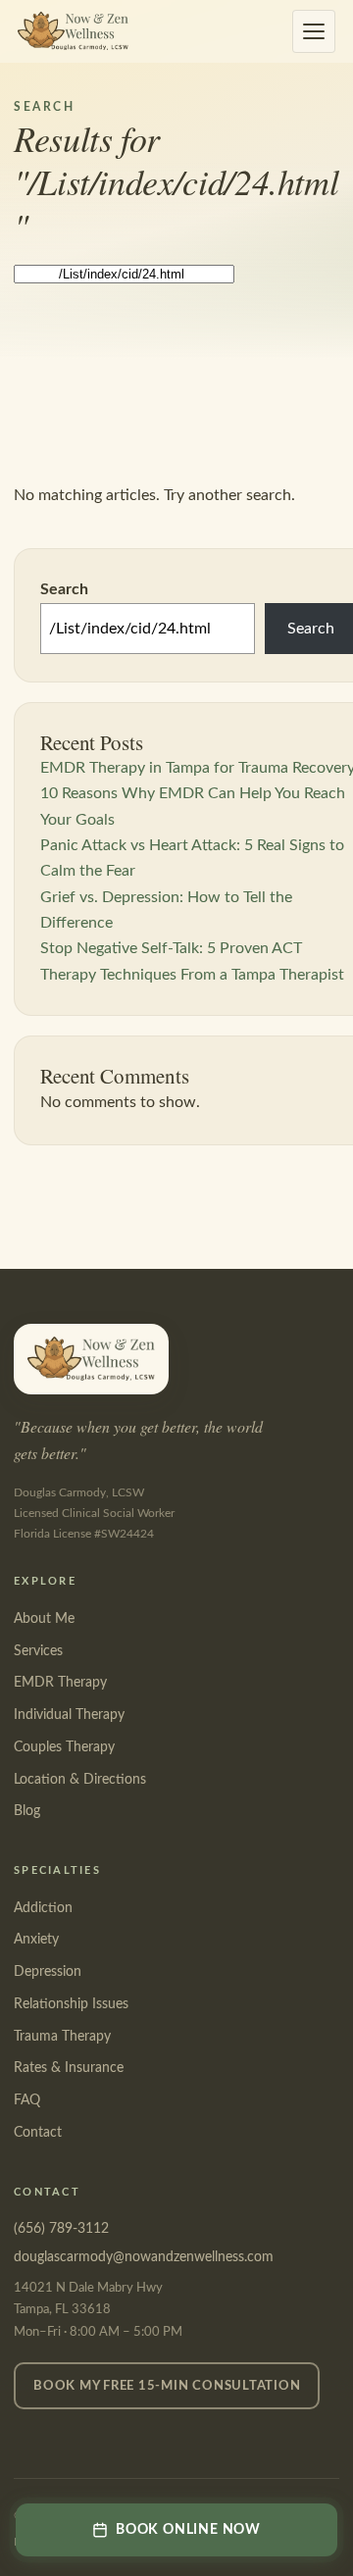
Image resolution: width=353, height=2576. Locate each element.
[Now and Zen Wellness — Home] (73, 31)
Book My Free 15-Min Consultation (167, 2386)
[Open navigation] (314, 31)
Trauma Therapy (62, 2037)
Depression (48, 1972)
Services (38, 1651)
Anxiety (36, 1940)
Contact (38, 2133)
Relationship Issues (71, 2004)
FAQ (27, 2100)
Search (64, 589)
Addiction (43, 1908)
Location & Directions (80, 1780)
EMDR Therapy (60, 1683)
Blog (27, 1811)
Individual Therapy (69, 1715)
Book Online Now (188, 2530)
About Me (44, 1619)
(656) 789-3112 (61, 2229)
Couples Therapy (64, 1747)
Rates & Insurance (69, 2068)
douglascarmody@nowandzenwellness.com (144, 2257)
